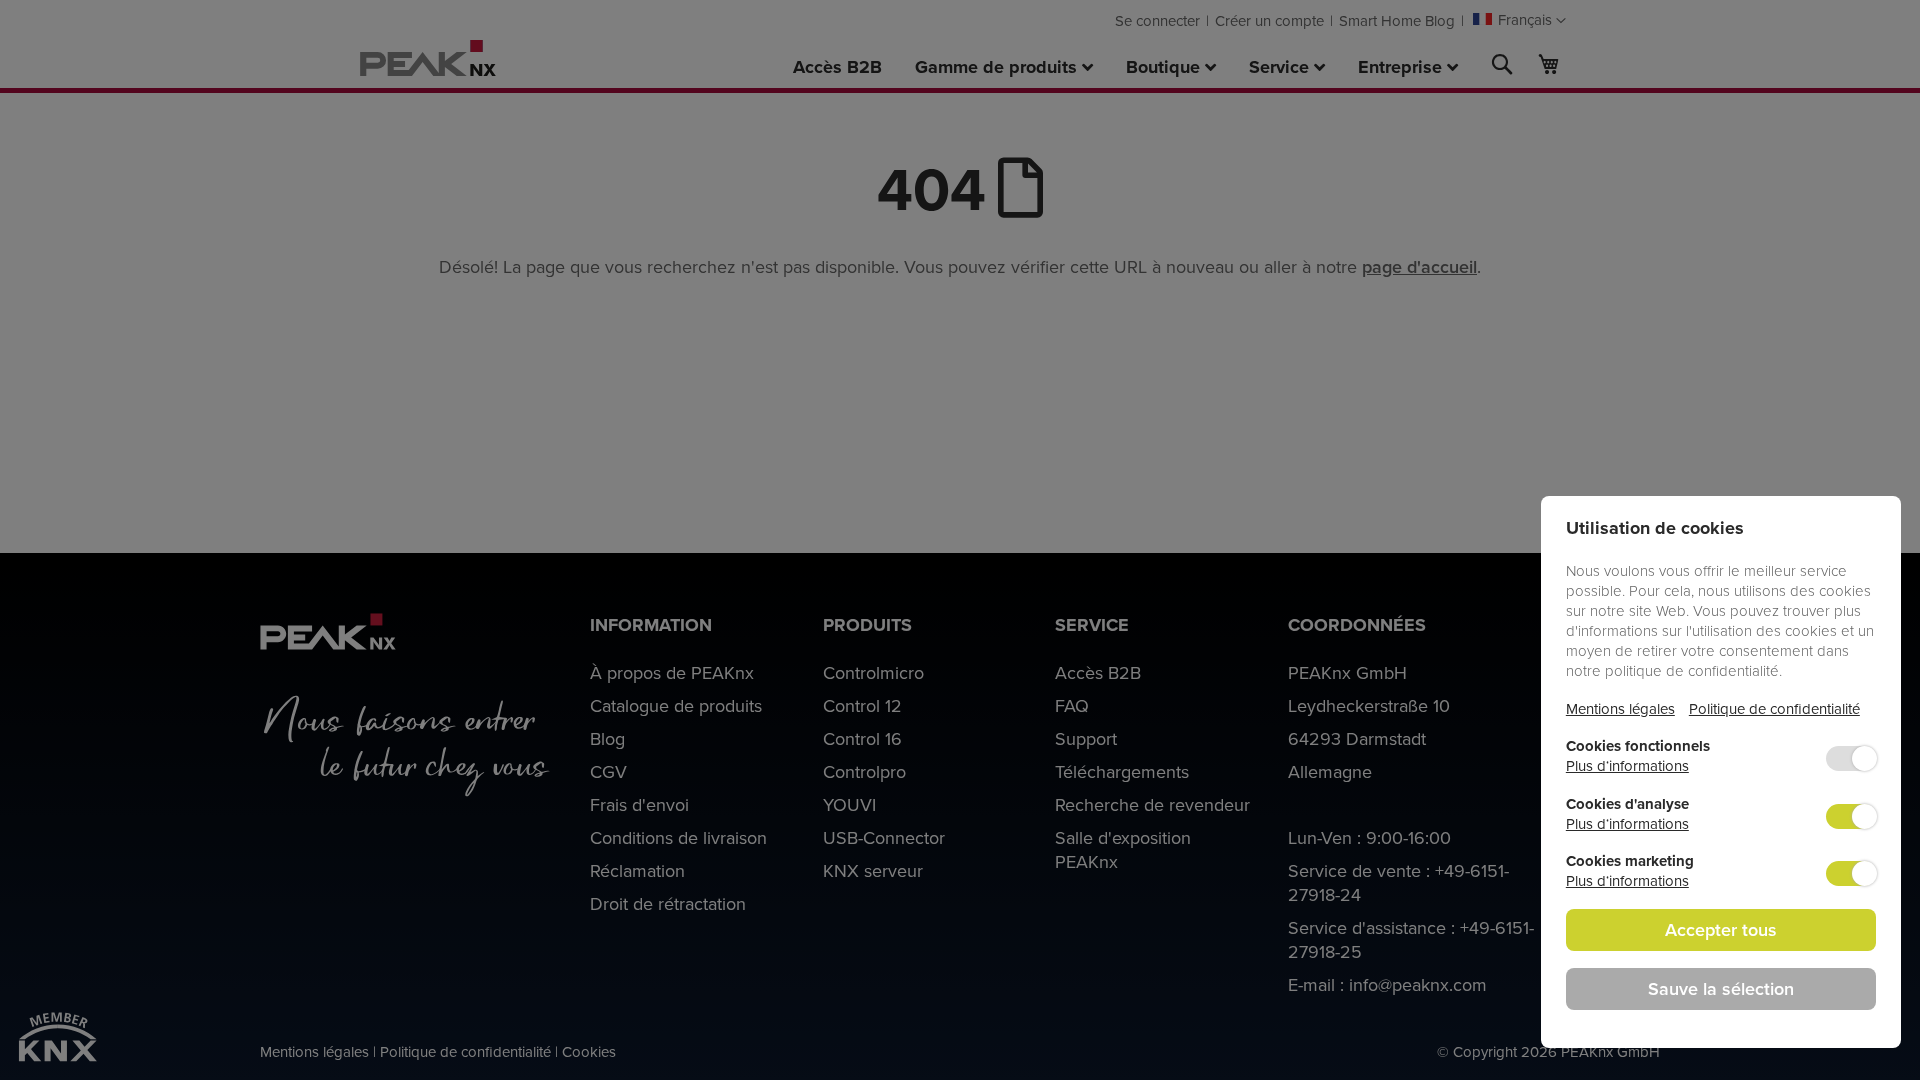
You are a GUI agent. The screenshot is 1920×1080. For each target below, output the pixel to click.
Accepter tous (1721, 929)
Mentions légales (1620, 708)
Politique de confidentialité (1774, 708)
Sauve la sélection (1721, 988)
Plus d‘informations (1627, 765)
